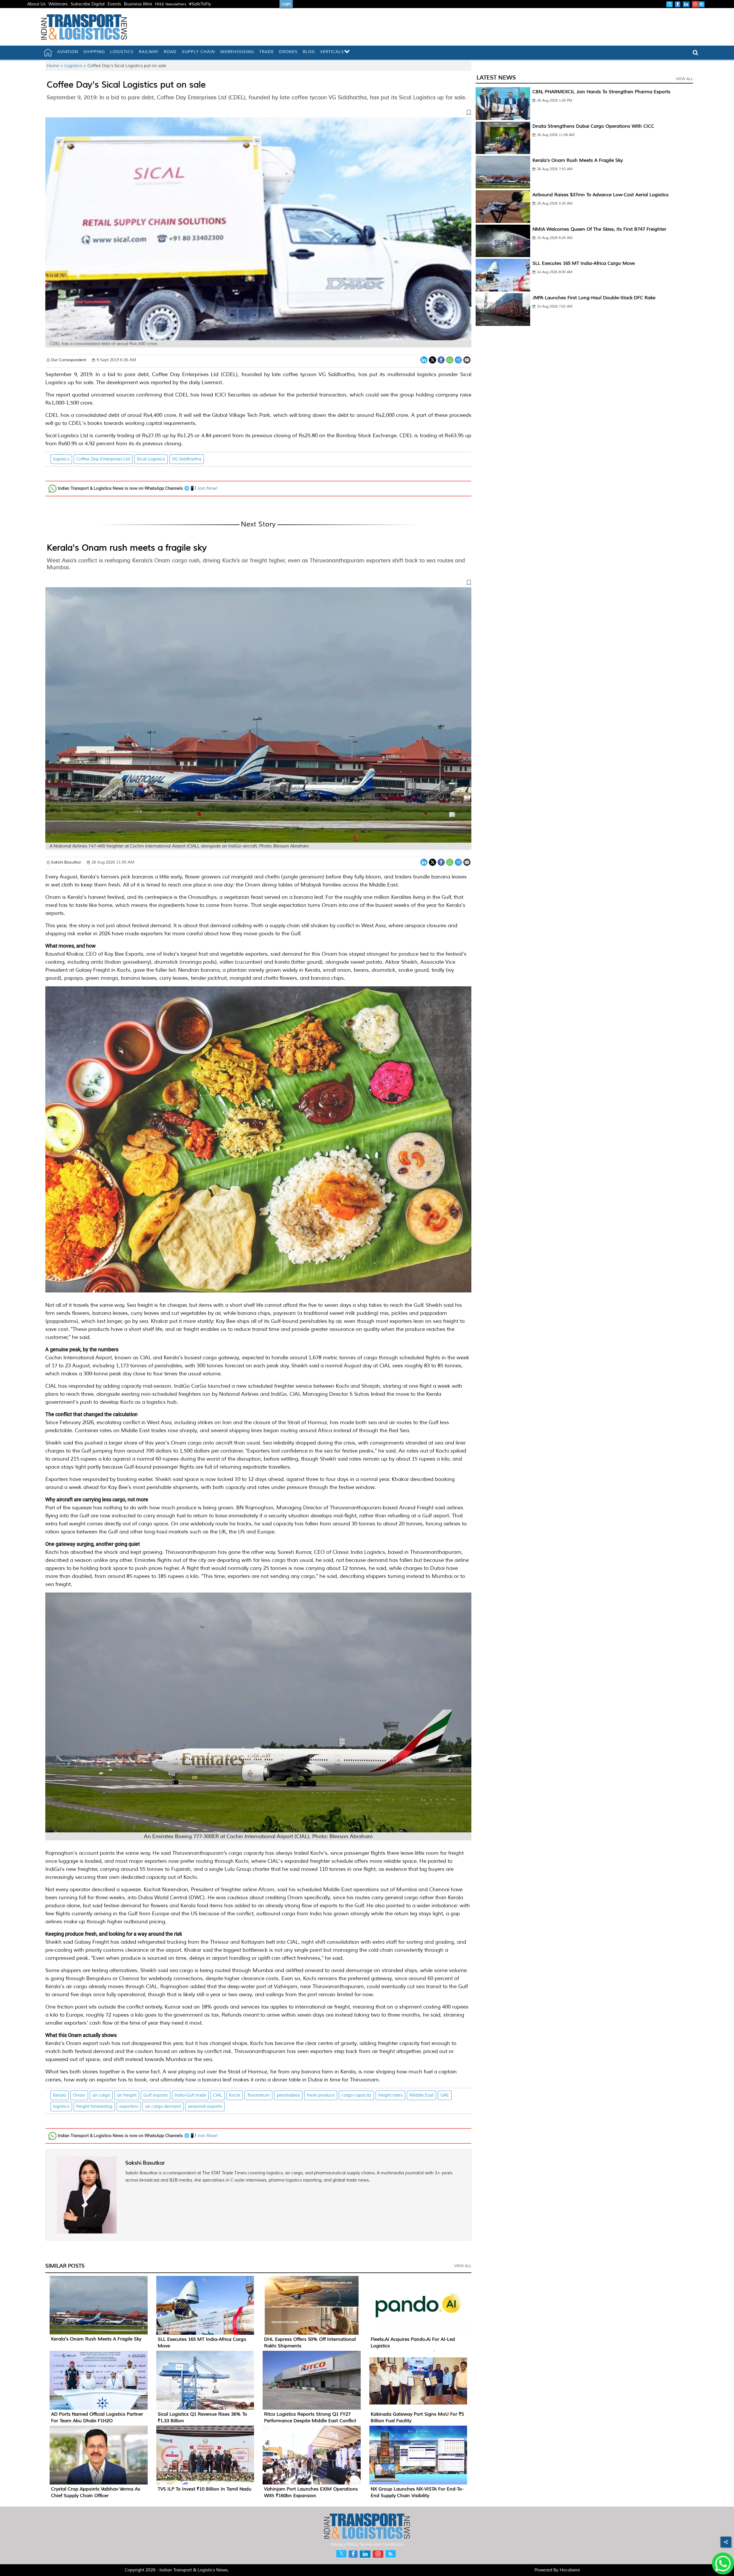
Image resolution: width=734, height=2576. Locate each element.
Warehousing (237, 52)
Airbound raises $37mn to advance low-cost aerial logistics (601, 195)
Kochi (235, 2095)
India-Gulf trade (190, 2095)
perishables (288, 2095)
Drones (288, 52)
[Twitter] (433, 359)
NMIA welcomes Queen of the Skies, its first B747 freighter (599, 229)
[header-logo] (84, 27)
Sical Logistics (151, 459)
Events (114, 4)
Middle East (421, 2095)
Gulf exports (156, 2095)
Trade (267, 52)
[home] (48, 53)
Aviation (68, 52)
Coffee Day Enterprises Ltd (103, 459)
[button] (258, 114)
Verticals (332, 52)
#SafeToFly (200, 4)
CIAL (218, 2095)
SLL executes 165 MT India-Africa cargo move (584, 263)
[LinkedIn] (424, 359)
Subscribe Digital (88, 4)
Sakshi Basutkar (145, 2163)
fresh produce (321, 2095)
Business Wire (138, 4)
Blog (309, 52)
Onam (79, 2095)
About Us (36, 4)
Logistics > (76, 66)
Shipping (94, 52)
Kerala (59, 2095)
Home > (56, 66)
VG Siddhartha (187, 459)
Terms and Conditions (382, 2545)
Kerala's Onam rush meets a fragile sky (127, 548)
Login (286, 4)
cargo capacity (356, 2095)
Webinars (58, 4)
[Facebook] (441, 359)
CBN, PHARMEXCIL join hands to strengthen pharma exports (601, 92)
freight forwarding (94, 2107)
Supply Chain (198, 52)
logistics (61, 459)
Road (170, 52)
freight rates (390, 2095)
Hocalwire (570, 2570)
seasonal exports (205, 2107)
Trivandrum (258, 2095)
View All (463, 2266)
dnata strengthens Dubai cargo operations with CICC (593, 126)
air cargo (101, 2095)
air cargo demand (163, 2107)
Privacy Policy (345, 2545)
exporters (129, 2107)
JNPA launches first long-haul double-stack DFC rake (594, 298)
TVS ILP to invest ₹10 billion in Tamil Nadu (205, 2489)
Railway (149, 52)
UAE (445, 2095)
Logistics (122, 52)
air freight (127, 2095)
